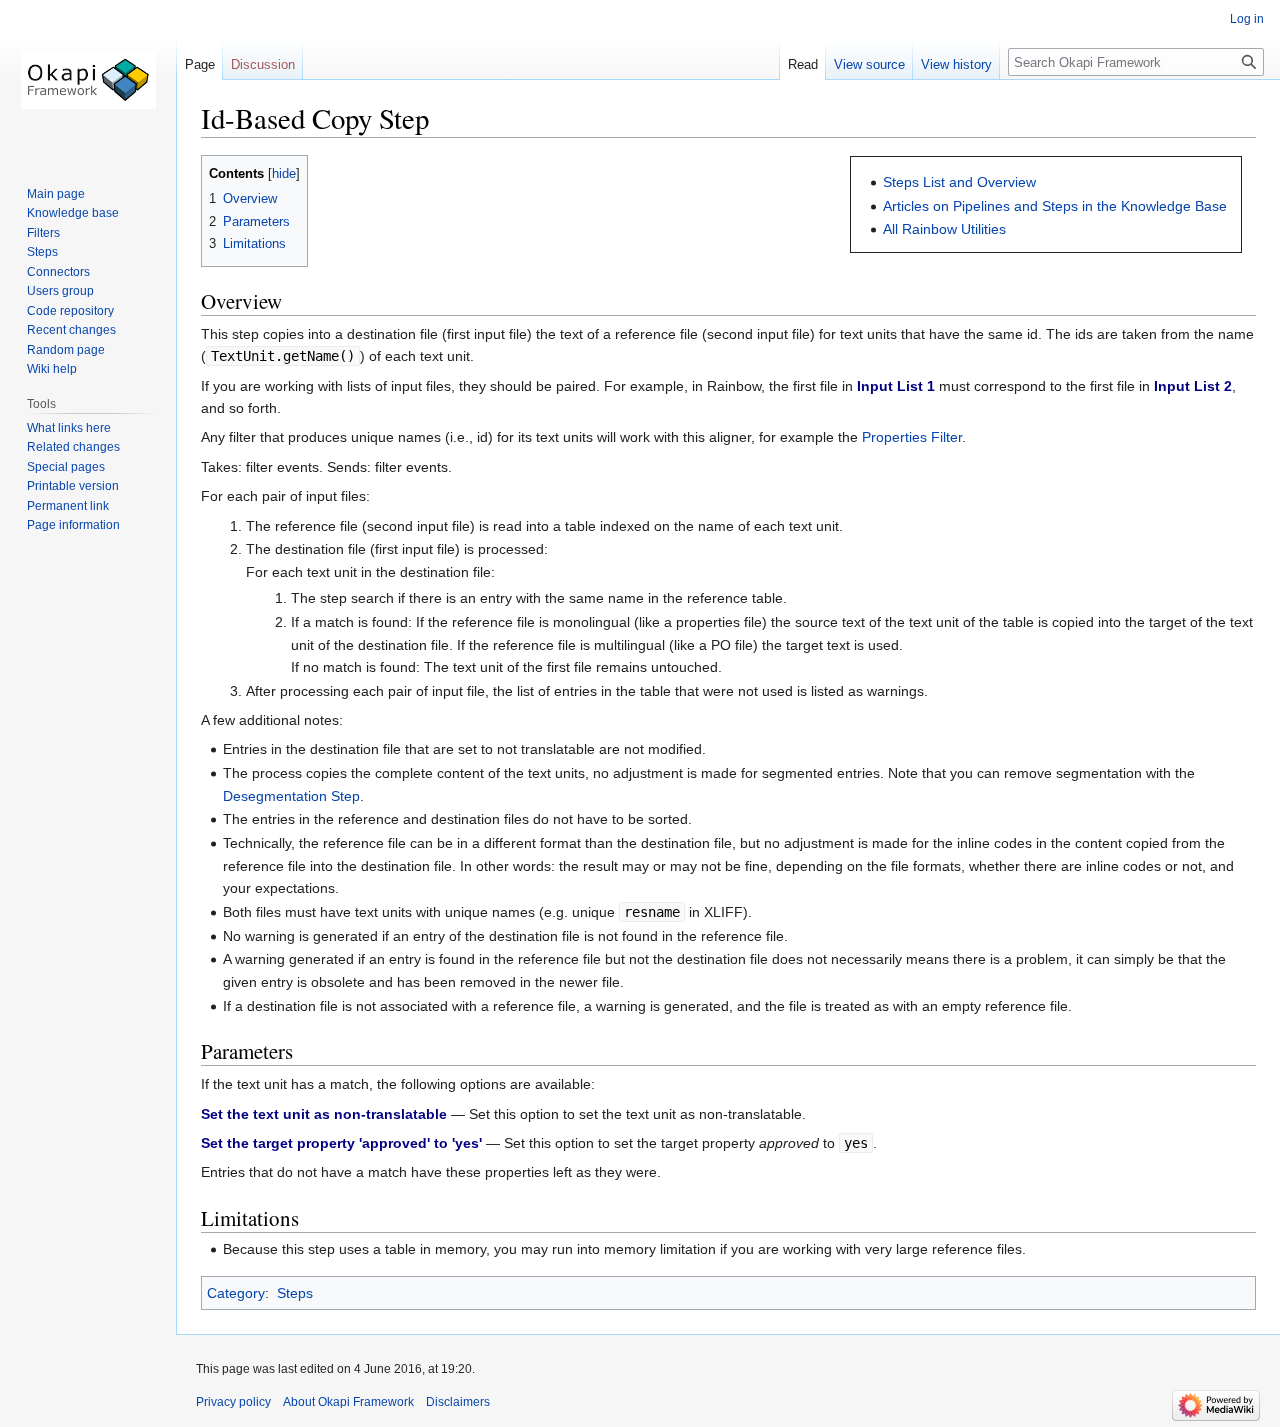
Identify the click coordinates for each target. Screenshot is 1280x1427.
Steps (295, 1293)
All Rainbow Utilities (944, 229)
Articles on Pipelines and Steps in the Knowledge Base (1055, 206)
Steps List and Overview (959, 182)
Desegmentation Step (291, 796)
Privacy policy (233, 1402)
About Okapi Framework (348, 1402)
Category (236, 1293)
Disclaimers (458, 1402)
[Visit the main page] (88, 80)
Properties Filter (912, 437)
